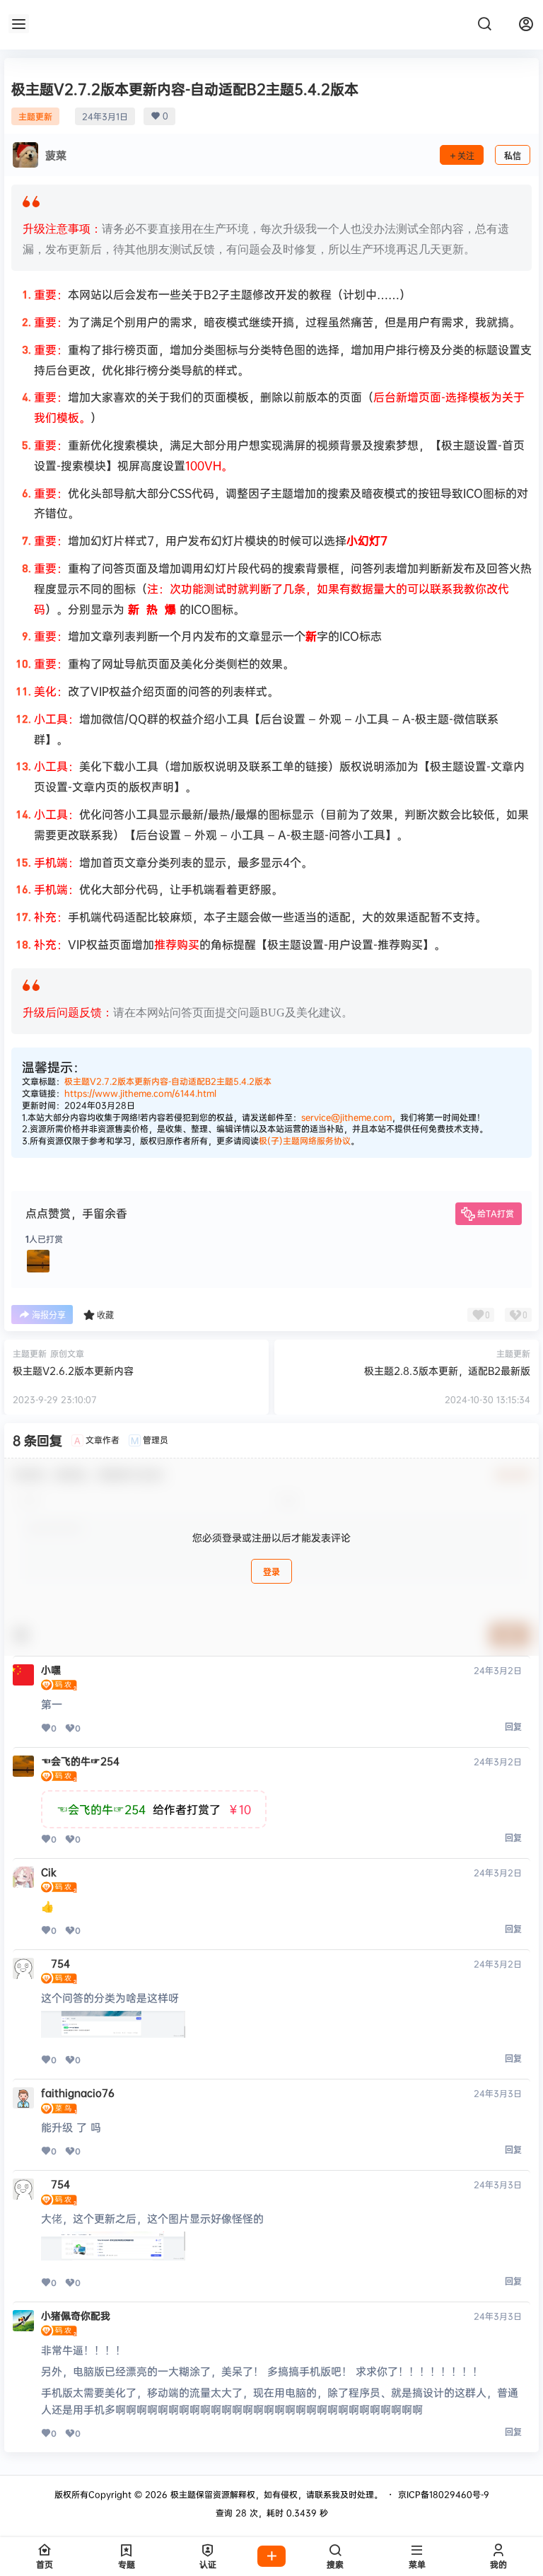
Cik (49, 1872)
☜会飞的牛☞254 (80, 1761)
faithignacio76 (78, 2093)
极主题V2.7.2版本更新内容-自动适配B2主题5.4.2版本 (168, 1081)
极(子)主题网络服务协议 (305, 1141)
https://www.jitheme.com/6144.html (140, 1093)
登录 (271, 1572)
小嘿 (51, 1670)
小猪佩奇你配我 (76, 2316)
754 (56, 1963)
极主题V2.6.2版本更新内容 (73, 1370)
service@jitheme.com (346, 1117)
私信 (513, 156)
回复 (513, 1727)
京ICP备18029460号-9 (444, 2494)
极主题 (182, 2494)
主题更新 (35, 116)
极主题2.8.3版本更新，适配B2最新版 (447, 1370)
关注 (466, 156)
